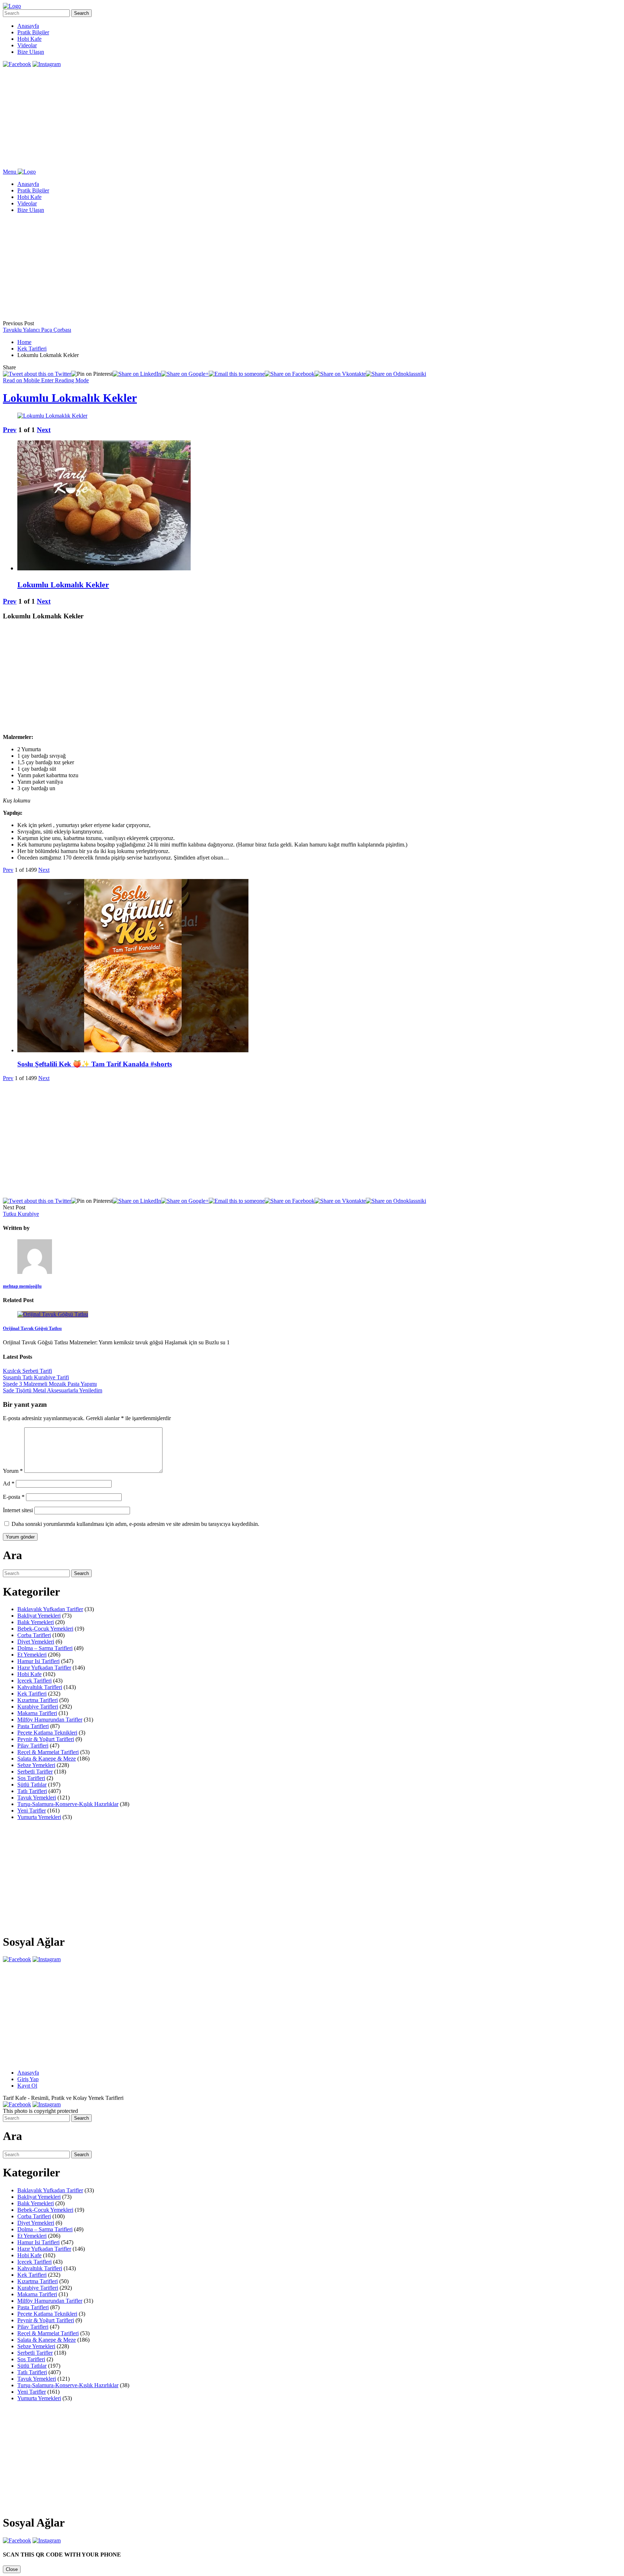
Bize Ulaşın (31, 52)
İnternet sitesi (18, 1510)
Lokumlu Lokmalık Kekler (70, 398)
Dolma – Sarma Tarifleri (45, 1648)
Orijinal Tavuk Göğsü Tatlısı (32, 1328)
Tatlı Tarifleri (32, 1791)
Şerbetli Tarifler (35, 1772)
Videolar (27, 45)
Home (24, 342)
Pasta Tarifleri (33, 1726)
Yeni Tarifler (32, 1811)
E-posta (14, 1497)
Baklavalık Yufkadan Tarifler (50, 1609)
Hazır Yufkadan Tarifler (44, 1668)
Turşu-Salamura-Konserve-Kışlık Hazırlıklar (68, 1804)
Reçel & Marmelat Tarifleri (48, 1752)
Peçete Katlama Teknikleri (47, 1733)
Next (44, 430)
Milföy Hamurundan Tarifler (50, 1720)
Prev (10, 430)
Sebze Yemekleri (36, 1765)
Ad (9, 1483)
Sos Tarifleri (31, 1778)
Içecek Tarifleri (34, 1681)
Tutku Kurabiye (21, 1214)
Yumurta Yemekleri (39, 1817)
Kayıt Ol (27, 2086)
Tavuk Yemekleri (37, 1798)
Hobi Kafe (29, 39)
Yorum (13, 1471)
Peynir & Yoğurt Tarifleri (46, 1739)
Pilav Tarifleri (33, 1746)
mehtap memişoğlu (22, 1286)
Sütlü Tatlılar (32, 1785)
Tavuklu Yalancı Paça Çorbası (37, 330)
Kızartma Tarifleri (38, 1700)
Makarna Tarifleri (37, 1713)
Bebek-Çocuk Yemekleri (45, 1629)
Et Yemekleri (32, 1655)
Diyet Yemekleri (36, 1642)
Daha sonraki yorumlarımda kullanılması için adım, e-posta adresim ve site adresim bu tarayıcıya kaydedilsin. (135, 1524)
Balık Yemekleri (36, 1622)
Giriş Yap (28, 2079)
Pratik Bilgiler (33, 32)
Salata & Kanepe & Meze (47, 1759)
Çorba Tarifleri (34, 1635)
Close (12, 2569)
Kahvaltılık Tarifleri (40, 1687)
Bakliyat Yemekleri (39, 1616)
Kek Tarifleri (32, 349)
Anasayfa (28, 26)
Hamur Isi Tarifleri (38, 1661)
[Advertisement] (220, 118)
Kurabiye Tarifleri (38, 1707)
